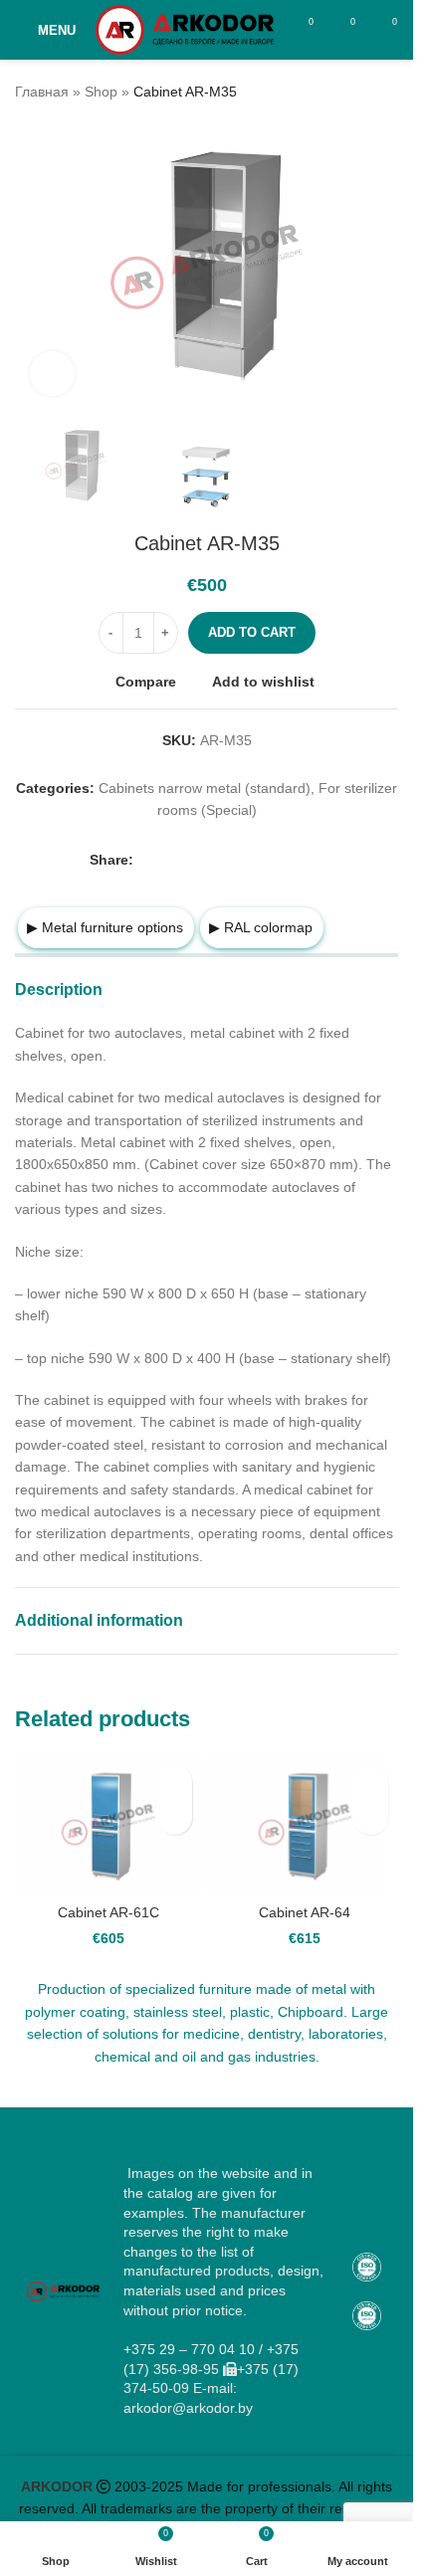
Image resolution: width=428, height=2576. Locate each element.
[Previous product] (338, 92)
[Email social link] (193, 859)
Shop (101, 92)
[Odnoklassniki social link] (217, 859)
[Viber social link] (313, 859)
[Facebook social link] (145, 859)
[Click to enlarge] (52, 374)
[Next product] (386, 92)
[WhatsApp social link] (241, 859)
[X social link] (169, 859)
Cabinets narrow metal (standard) (205, 788)
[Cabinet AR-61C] (108, 1825)
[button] (175, 1817)
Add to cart (252, 632)
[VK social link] (265, 859)
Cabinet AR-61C (108, 1912)
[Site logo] (185, 29)
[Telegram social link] (289, 859)
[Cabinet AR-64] (306, 1825)
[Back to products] (362, 92)
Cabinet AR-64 (305, 1912)
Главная (42, 92)
